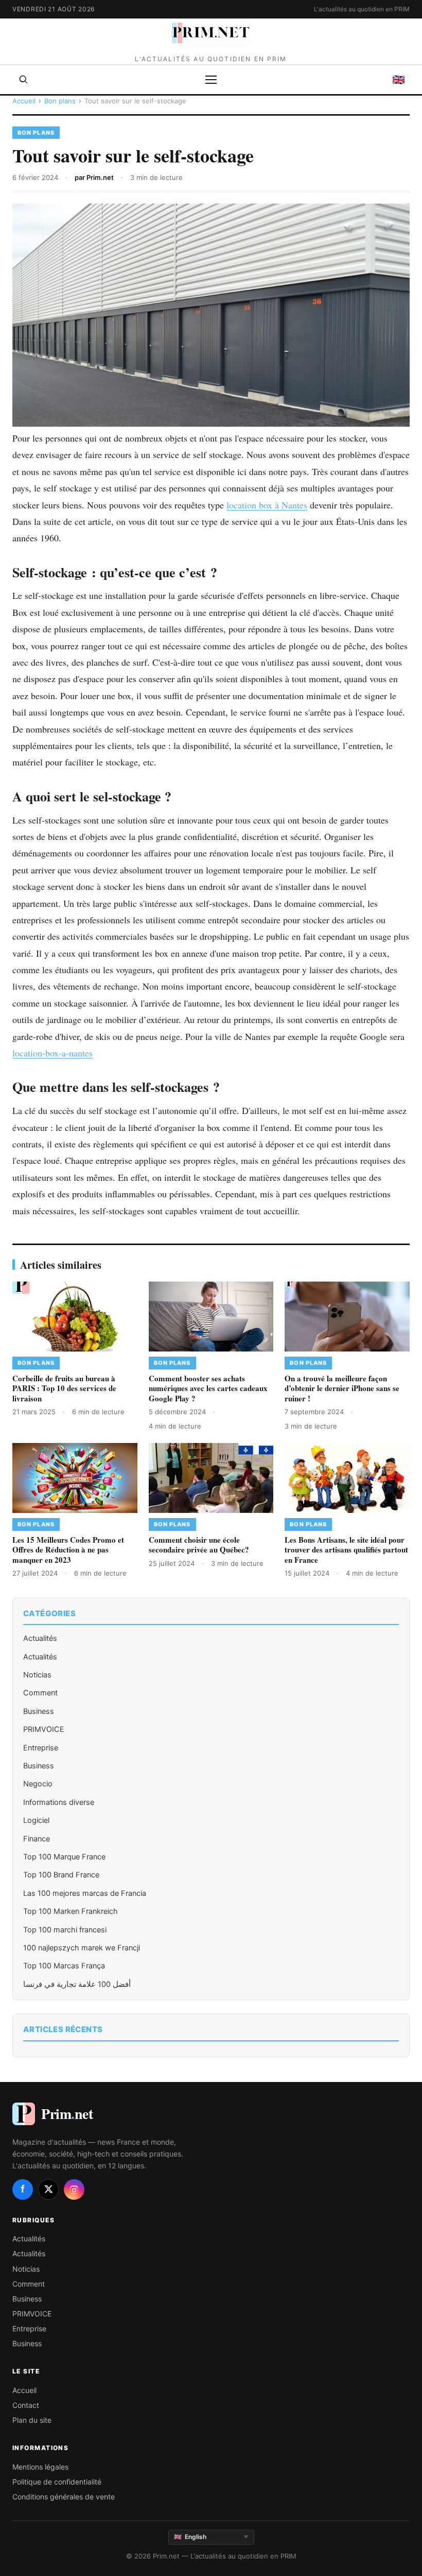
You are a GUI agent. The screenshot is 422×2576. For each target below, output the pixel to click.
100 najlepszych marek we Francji (82, 1948)
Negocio (38, 1784)
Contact (26, 2405)
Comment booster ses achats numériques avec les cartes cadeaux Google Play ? (208, 1388)
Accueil (24, 101)
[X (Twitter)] (48, 2189)
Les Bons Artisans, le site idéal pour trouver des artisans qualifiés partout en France (346, 1550)
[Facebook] (23, 2189)
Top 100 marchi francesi (65, 1930)
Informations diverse (59, 1802)
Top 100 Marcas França (64, 1966)
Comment (40, 1693)
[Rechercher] (24, 80)
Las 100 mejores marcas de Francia (85, 1893)
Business (39, 1711)
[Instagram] (74, 2189)
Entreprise (41, 1748)
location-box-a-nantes (52, 1053)
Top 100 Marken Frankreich (71, 1911)
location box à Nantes (267, 505)
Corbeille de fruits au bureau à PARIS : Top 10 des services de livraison (64, 1388)
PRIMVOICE (44, 1729)
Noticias (37, 1675)
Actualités (40, 1638)
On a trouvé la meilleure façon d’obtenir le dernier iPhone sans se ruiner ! (342, 1388)
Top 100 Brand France (61, 1875)
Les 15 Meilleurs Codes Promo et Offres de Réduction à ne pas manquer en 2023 (68, 1550)
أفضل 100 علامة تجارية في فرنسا (77, 1984)
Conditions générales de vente (64, 2497)
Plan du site (32, 2420)
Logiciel (36, 1820)
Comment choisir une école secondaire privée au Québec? (199, 1545)
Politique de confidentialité (57, 2482)
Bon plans (60, 101)
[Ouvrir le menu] (211, 80)
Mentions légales (40, 2467)
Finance (37, 1839)
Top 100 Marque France (64, 1857)
